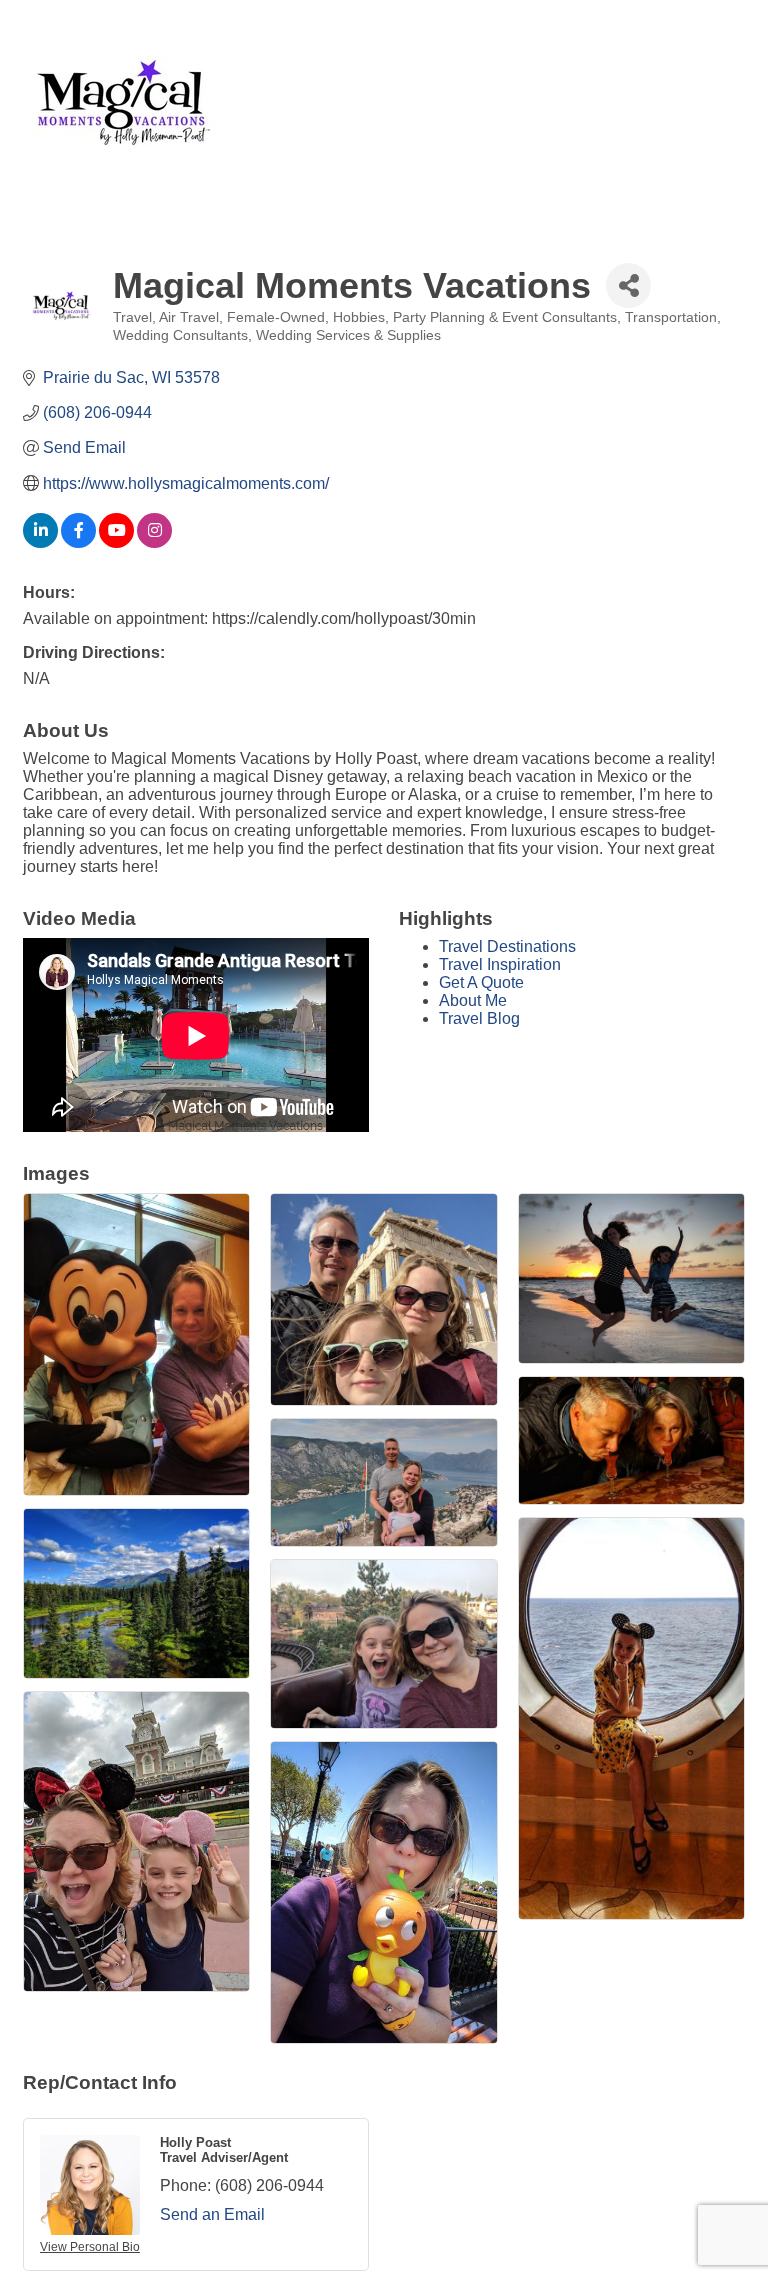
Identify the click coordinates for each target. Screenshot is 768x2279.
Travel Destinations (507, 946)
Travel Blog (479, 1018)
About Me (473, 1000)
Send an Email (212, 2214)
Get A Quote (481, 982)
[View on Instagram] (154, 542)
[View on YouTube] (116, 542)
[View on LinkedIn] (40, 542)
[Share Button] (628, 285)
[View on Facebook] (78, 542)
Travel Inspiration (500, 964)
